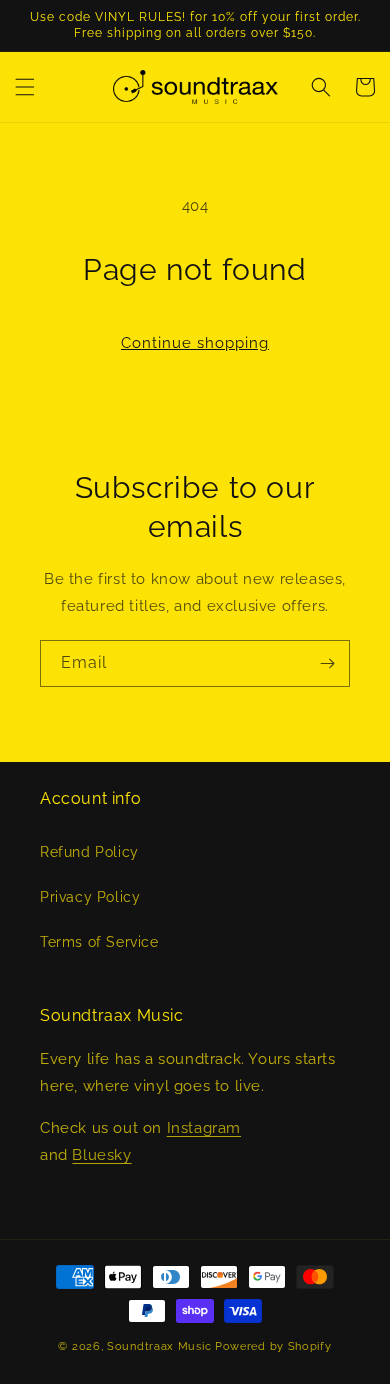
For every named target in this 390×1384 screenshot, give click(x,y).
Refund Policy (89, 852)
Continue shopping (195, 343)
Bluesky (101, 1155)
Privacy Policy (90, 897)
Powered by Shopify (273, 1346)
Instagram (204, 1128)
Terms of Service (99, 942)
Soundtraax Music (159, 1346)
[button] (25, 87)
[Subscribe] (327, 663)
